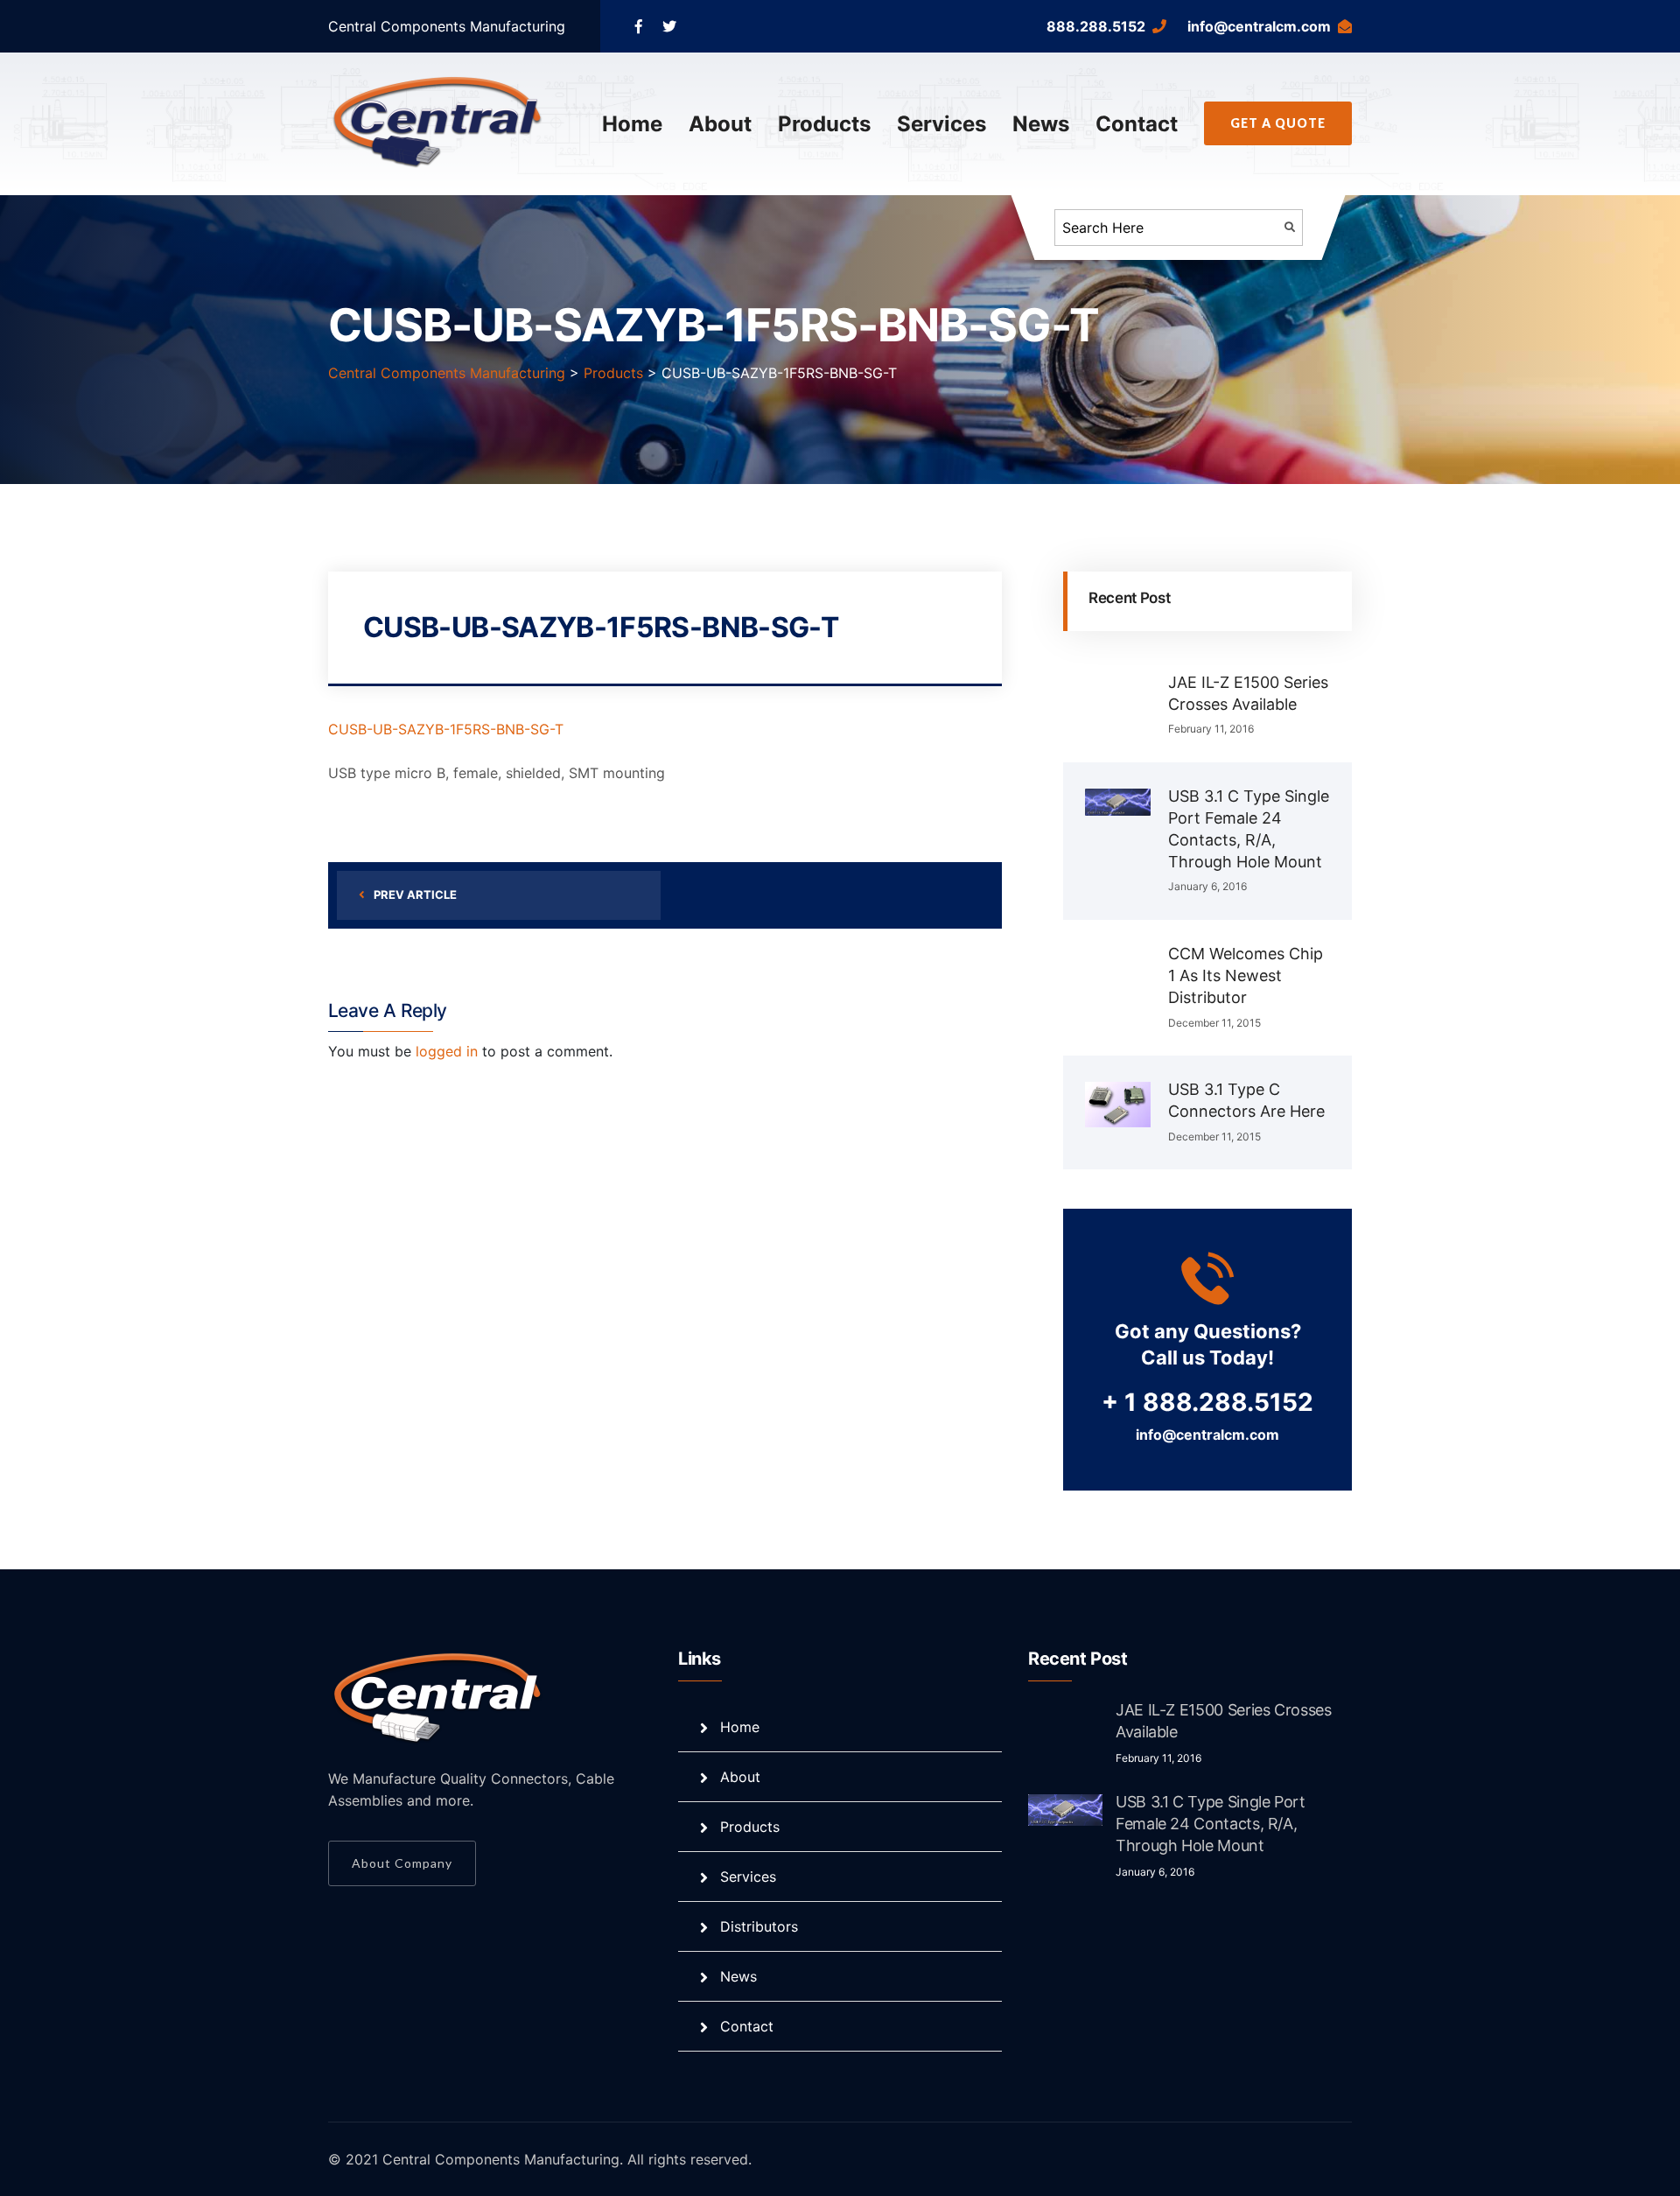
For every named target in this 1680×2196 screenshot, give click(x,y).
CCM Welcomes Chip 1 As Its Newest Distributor (1246, 975)
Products (824, 124)
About (720, 124)
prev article (415, 895)
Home (632, 124)
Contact (1137, 124)
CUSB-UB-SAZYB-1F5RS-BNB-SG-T (446, 729)
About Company (402, 1863)
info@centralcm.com (1259, 26)
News (1041, 124)
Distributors (759, 1926)
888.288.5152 (1096, 26)
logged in (447, 1051)
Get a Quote (1278, 123)
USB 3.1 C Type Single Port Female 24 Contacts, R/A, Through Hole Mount (1211, 1824)
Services (941, 124)
